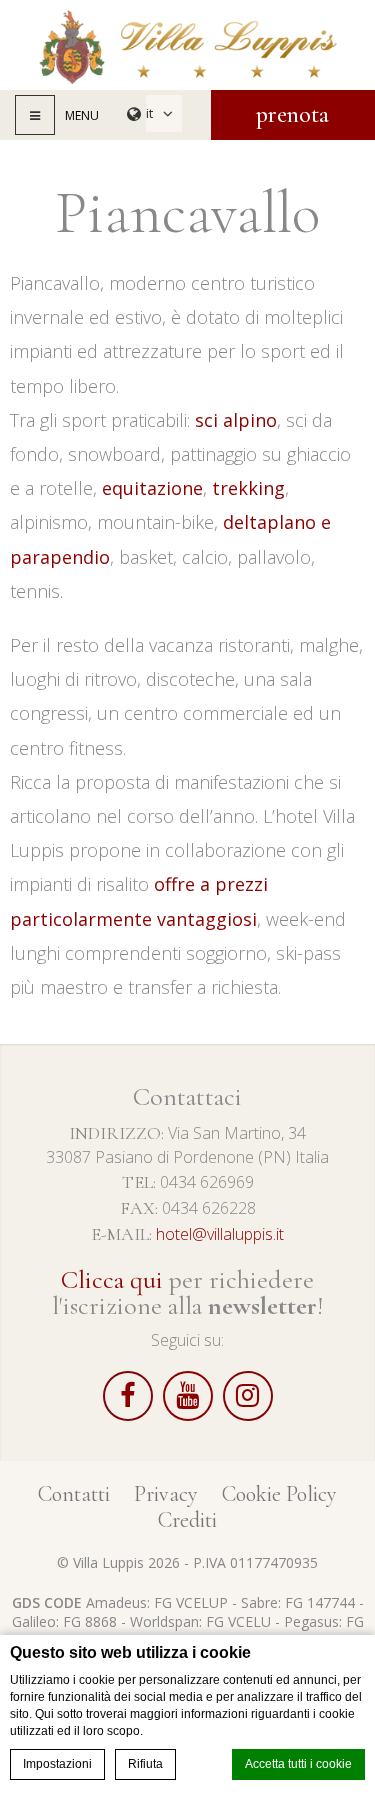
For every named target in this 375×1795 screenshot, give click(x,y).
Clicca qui (112, 1279)
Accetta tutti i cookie (298, 1764)
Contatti (74, 1494)
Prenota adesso (292, 120)
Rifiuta (145, 1764)
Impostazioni (57, 1764)
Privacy (166, 1494)
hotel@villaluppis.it (220, 1234)
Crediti (187, 1520)
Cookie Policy (279, 1494)
